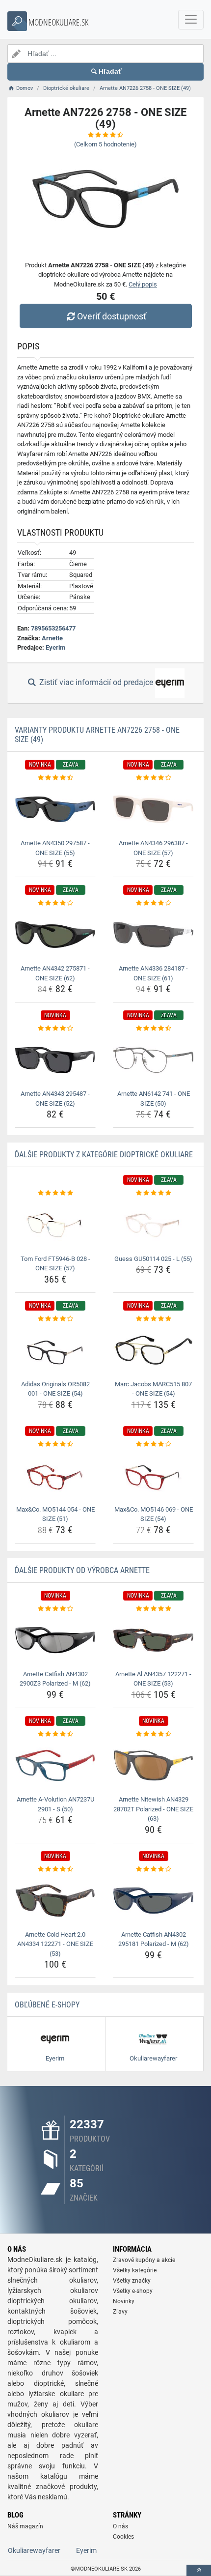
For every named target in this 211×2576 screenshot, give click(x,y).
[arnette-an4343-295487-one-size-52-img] (55, 1060)
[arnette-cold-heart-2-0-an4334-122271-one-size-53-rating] (55, 1869)
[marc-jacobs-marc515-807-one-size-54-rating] (153, 1319)
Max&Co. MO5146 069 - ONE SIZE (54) (154, 1514)
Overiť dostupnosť (112, 316)
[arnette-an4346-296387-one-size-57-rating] (153, 778)
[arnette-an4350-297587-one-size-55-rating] (55, 778)
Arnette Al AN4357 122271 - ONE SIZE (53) (153, 1679)
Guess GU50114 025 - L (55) (153, 1259)
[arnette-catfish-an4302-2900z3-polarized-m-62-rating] (55, 1609)
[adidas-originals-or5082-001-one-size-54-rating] (55, 1319)
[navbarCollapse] (191, 20)
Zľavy (120, 2312)
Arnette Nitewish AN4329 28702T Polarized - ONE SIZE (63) (153, 1809)
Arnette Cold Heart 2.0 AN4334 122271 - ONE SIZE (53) (55, 1944)
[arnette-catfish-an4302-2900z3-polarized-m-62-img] (55, 1640)
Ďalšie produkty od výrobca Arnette (82, 1570)
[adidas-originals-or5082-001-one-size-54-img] (55, 1350)
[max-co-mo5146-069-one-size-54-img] (153, 1475)
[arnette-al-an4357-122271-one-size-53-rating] (153, 1609)
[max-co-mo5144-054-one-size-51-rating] (55, 1444)
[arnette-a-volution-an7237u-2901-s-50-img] (55, 1765)
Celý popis (143, 284)
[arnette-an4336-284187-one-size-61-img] (153, 935)
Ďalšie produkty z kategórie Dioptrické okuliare (104, 1155)
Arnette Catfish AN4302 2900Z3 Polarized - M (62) (55, 1679)
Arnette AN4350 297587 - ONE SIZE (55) (55, 848)
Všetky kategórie (135, 2270)
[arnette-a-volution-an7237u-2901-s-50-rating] (55, 1734)
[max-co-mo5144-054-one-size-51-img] (55, 1475)
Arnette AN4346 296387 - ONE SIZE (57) (153, 848)
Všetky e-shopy (133, 2291)
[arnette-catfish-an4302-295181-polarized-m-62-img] (153, 1901)
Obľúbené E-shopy (47, 2005)
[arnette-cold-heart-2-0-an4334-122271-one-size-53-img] (55, 1901)
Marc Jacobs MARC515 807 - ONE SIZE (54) (153, 1389)
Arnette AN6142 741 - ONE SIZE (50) (154, 1099)
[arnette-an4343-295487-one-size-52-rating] (55, 1029)
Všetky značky (132, 2281)
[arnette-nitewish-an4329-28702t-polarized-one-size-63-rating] (153, 1734)
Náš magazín (25, 2526)
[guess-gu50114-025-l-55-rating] (153, 1193)
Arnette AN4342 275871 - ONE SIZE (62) (55, 973)
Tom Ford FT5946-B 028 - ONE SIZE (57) (55, 1264)
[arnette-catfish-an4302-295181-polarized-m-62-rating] (153, 1869)
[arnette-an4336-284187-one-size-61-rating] (153, 903)
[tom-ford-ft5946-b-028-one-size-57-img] (55, 1225)
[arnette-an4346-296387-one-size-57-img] (153, 809)
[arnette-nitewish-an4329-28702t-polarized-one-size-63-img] (153, 1765)
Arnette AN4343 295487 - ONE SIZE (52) (55, 1099)
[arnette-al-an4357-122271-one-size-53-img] (153, 1640)
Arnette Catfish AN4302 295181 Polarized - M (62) (154, 1939)
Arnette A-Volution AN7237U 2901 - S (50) (55, 1804)
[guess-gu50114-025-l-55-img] (153, 1225)
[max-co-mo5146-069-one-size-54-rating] (153, 1444)
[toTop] (199, 2570)
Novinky (124, 2301)
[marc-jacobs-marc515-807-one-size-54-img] (153, 1350)
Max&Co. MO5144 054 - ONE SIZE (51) (55, 1514)
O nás (120, 2526)
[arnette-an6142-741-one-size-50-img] (153, 1060)
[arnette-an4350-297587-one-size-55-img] (55, 809)
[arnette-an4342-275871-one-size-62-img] (55, 935)
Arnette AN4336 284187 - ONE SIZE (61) (153, 973)
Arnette (52, 638)
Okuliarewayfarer (34, 2550)
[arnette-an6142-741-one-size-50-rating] (153, 1029)
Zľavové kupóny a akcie (144, 2260)
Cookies (123, 2537)
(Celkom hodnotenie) (105, 144)
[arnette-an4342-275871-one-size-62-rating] (55, 903)
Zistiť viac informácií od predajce (96, 682)
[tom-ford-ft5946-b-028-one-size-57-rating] (55, 1193)
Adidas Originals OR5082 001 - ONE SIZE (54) (55, 1389)
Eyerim (55, 647)
